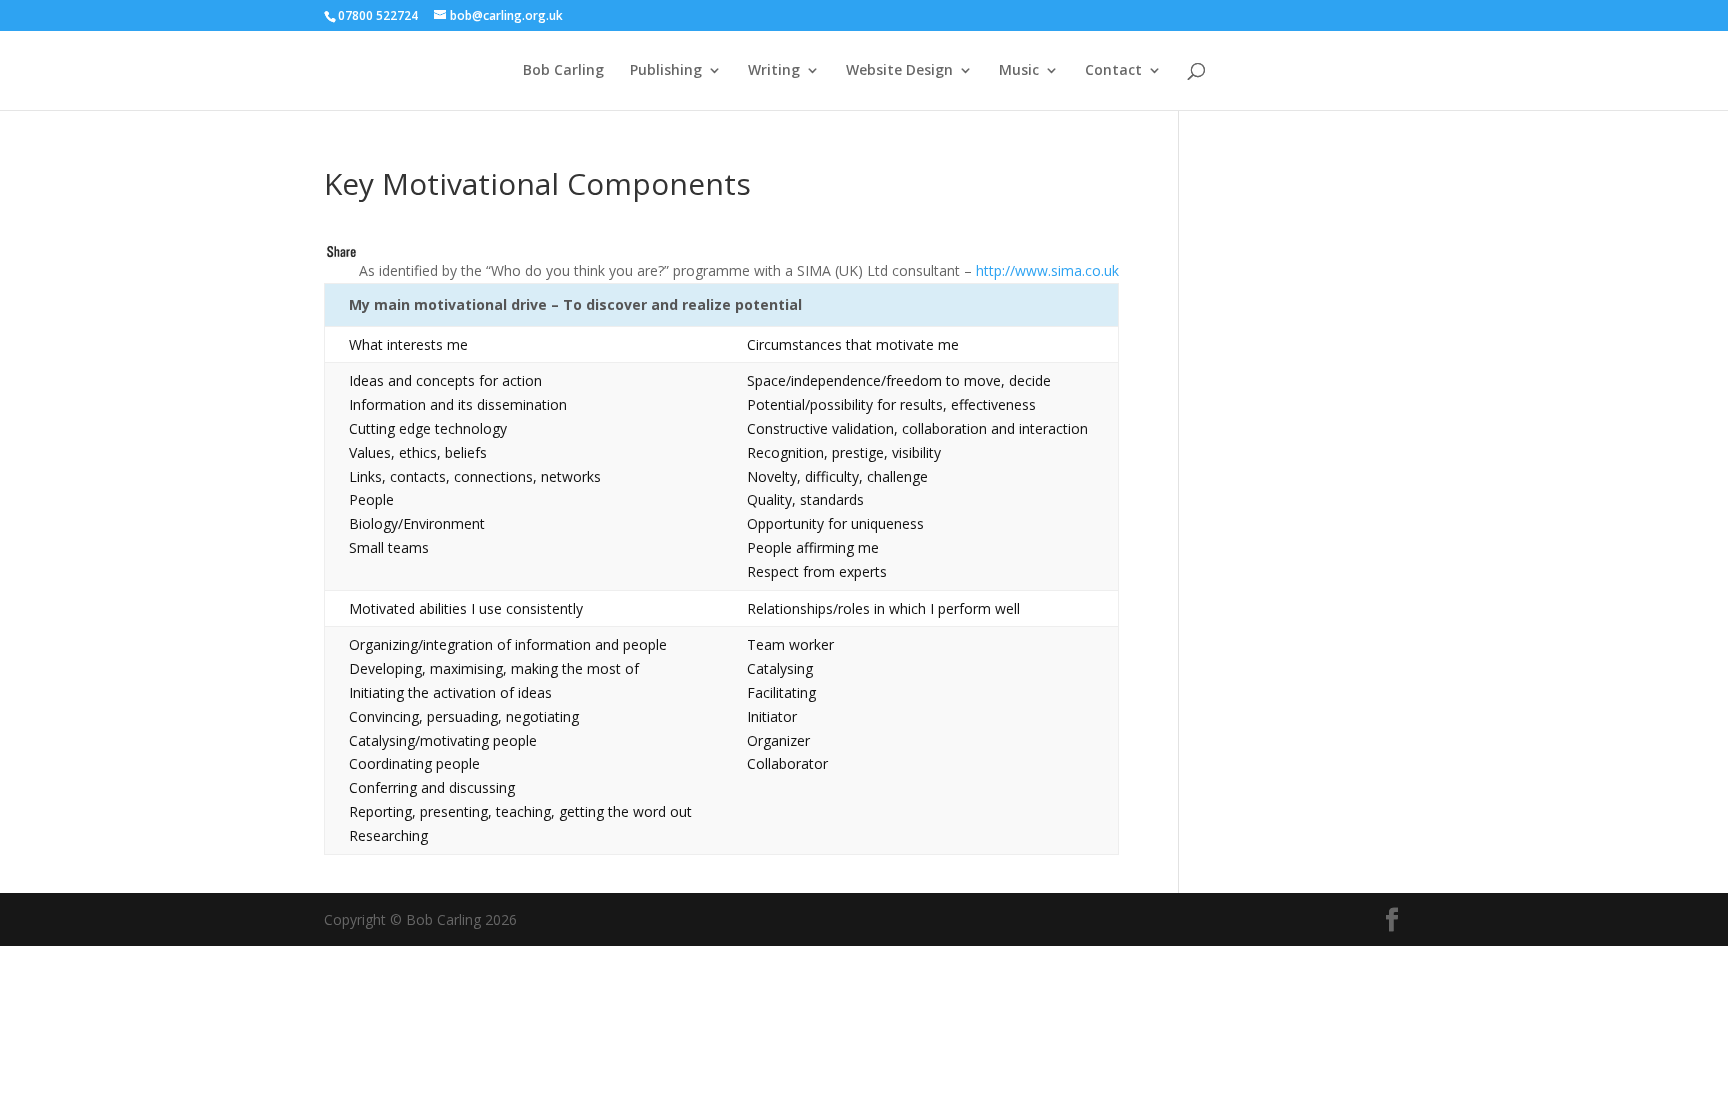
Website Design (899, 71)
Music (1019, 71)
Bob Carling (563, 71)
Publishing (666, 71)
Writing (774, 71)
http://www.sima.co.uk (1047, 270)
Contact (1113, 71)
